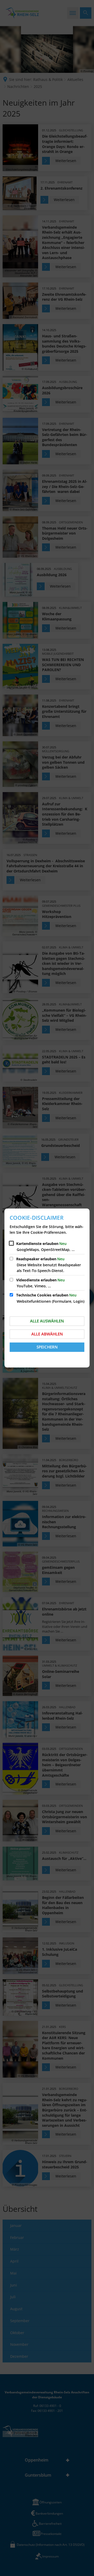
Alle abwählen (47, 1334)
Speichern (47, 1347)
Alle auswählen (47, 1321)
